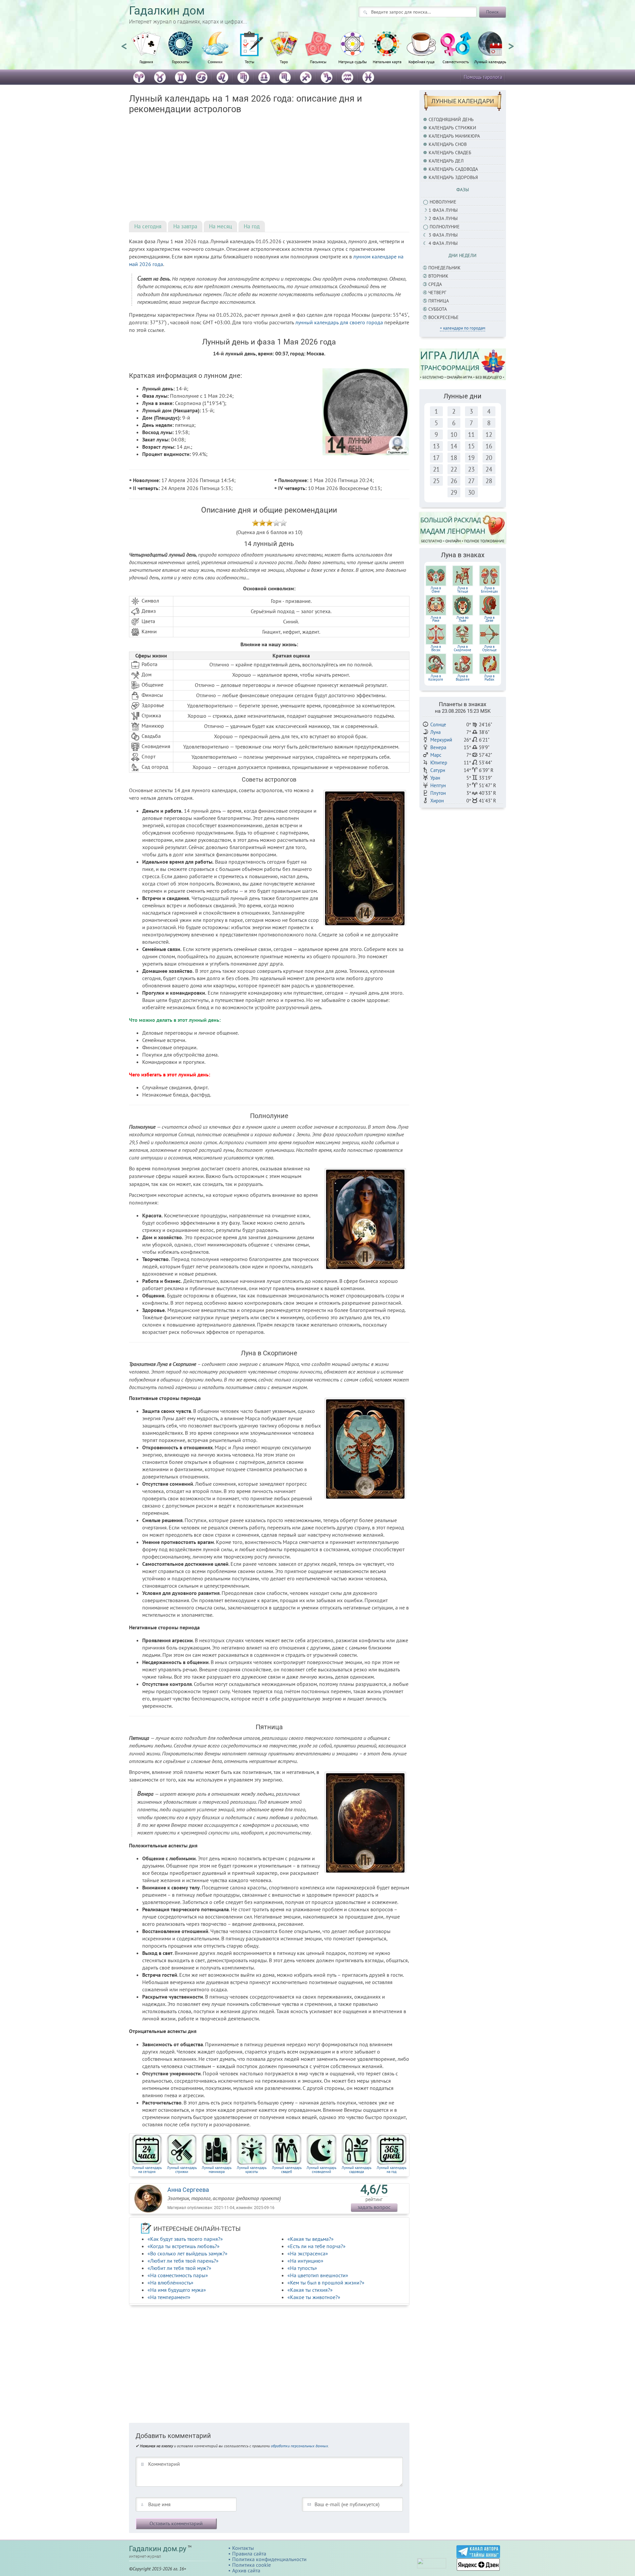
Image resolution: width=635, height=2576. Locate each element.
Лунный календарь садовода (357, 2169)
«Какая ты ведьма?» (311, 2239)
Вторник (438, 276)
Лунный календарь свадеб (287, 2169)
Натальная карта (387, 62)
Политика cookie (252, 2565)
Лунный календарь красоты (252, 2169)
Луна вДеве (489, 619)
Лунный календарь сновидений (321, 2169)
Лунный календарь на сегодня (147, 2169)
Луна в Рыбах (489, 678)
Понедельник (444, 268)
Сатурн (438, 770)
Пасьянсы (318, 62)
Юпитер (439, 763)
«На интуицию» (305, 2261)
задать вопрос (374, 2207)
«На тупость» (302, 2268)
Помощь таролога (483, 77)
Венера (438, 747)
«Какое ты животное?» (314, 2297)
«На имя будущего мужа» (177, 2290)
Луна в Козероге (436, 678)
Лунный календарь (490, 62)
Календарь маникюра (454, 136)
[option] (146, 51)
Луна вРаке (436, 619)
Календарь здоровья (453, 177)
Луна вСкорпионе (463, 648)
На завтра (185, 226)
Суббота (438, 309)
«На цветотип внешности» (318, 2275)
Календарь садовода (453, 169)
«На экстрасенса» (308, 2253)
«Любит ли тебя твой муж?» (179, 2268)
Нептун (438, 785)
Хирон (437, 801)
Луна (435, 732)
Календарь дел (446, 161)
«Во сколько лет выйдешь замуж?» (188, 2253)
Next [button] (511, 43)
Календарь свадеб (450, 153)
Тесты (250, 62)
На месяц (220, 226)
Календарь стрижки (452, 128)
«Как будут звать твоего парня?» (185, 2239)
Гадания (146, 62)
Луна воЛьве (463, 619)
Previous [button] (124, 43)
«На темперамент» (169, 2297)
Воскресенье (444, 317)
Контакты (243, 2548)
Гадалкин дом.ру (158, 2549)
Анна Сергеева (188, 2190)
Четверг (437, 293)
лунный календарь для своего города (339, 322)
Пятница (439, 301)
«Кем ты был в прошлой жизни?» (326, 2282)
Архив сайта (246, 2570)
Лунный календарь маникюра (217, 2169)
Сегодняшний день (451, 119)
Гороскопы (181, 62)
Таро (284, 62)
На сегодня (148, 226)
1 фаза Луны (443, 210)
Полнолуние (445, 227)
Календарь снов (448, 144)
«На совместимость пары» (178, 2275)
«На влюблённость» (170, 2282)
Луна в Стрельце (489, 648)
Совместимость (456, 62)
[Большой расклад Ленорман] (463, 528)
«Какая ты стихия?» (310, 2290)
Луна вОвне (436, 590)
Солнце (438, 724)
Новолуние (443, 202)
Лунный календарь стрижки (182, 2169)
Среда (435, 284)
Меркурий (441, 740)
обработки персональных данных (299, 2446)
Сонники (215, 62)
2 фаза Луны (443, 218)
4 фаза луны (443, 243)
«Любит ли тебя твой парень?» (183, 2261)
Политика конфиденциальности (269, 2559)
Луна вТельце (463, 590)
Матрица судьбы (353, 62)
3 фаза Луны (443, 235)
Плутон (438, 793)
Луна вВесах (436, 648)
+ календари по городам (463, 328)
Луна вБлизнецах (489, 590)
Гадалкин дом (167, 11)
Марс (436, 755)
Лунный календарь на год (392, 2169)
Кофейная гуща (422, 62)
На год (252, 226)
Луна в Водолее (463, 678)
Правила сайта (249, 2553)
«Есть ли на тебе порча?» (317, 2246)
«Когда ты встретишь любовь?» (184, 2246)
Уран (435, 778)
